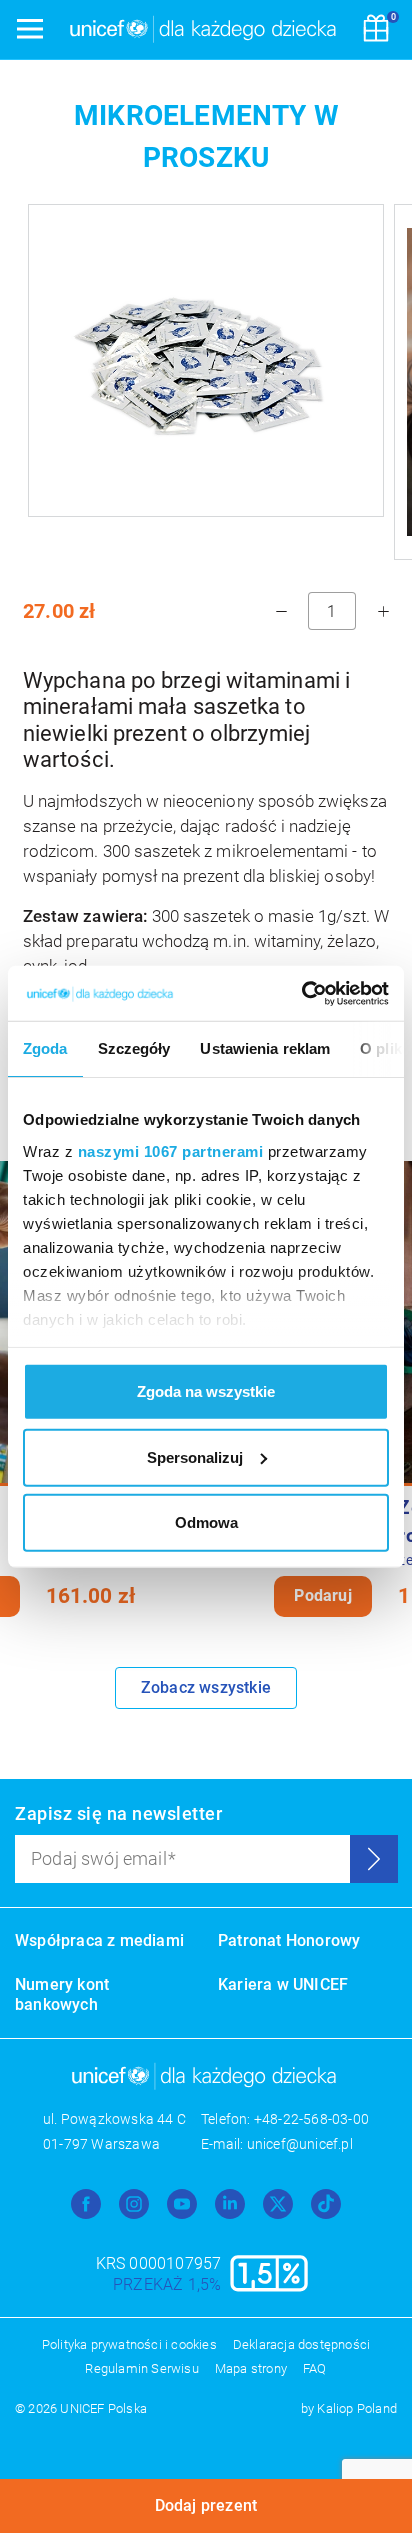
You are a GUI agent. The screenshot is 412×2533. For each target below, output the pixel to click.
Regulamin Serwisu (141, 2368)
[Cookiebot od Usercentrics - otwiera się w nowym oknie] (301, 993)
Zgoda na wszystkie (206, 1391)
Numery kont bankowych (62, 1994)
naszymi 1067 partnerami (171, 1150)
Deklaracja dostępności (301, 2344)
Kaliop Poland (357, 2408)
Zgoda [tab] (45, 1048)
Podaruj (322, 1595)
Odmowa (206, 1522)
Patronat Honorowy (289, 1940)
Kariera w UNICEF (283, 1984)
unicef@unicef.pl (300, 2144)
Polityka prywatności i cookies (129, 2344)
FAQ (315, 2368)
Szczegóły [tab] (134, 1048)
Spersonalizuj (195, 1456)
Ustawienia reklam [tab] (265, 1048)
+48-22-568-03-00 (311, 2119)
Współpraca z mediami (99, 1940)
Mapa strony (251, 2368)
